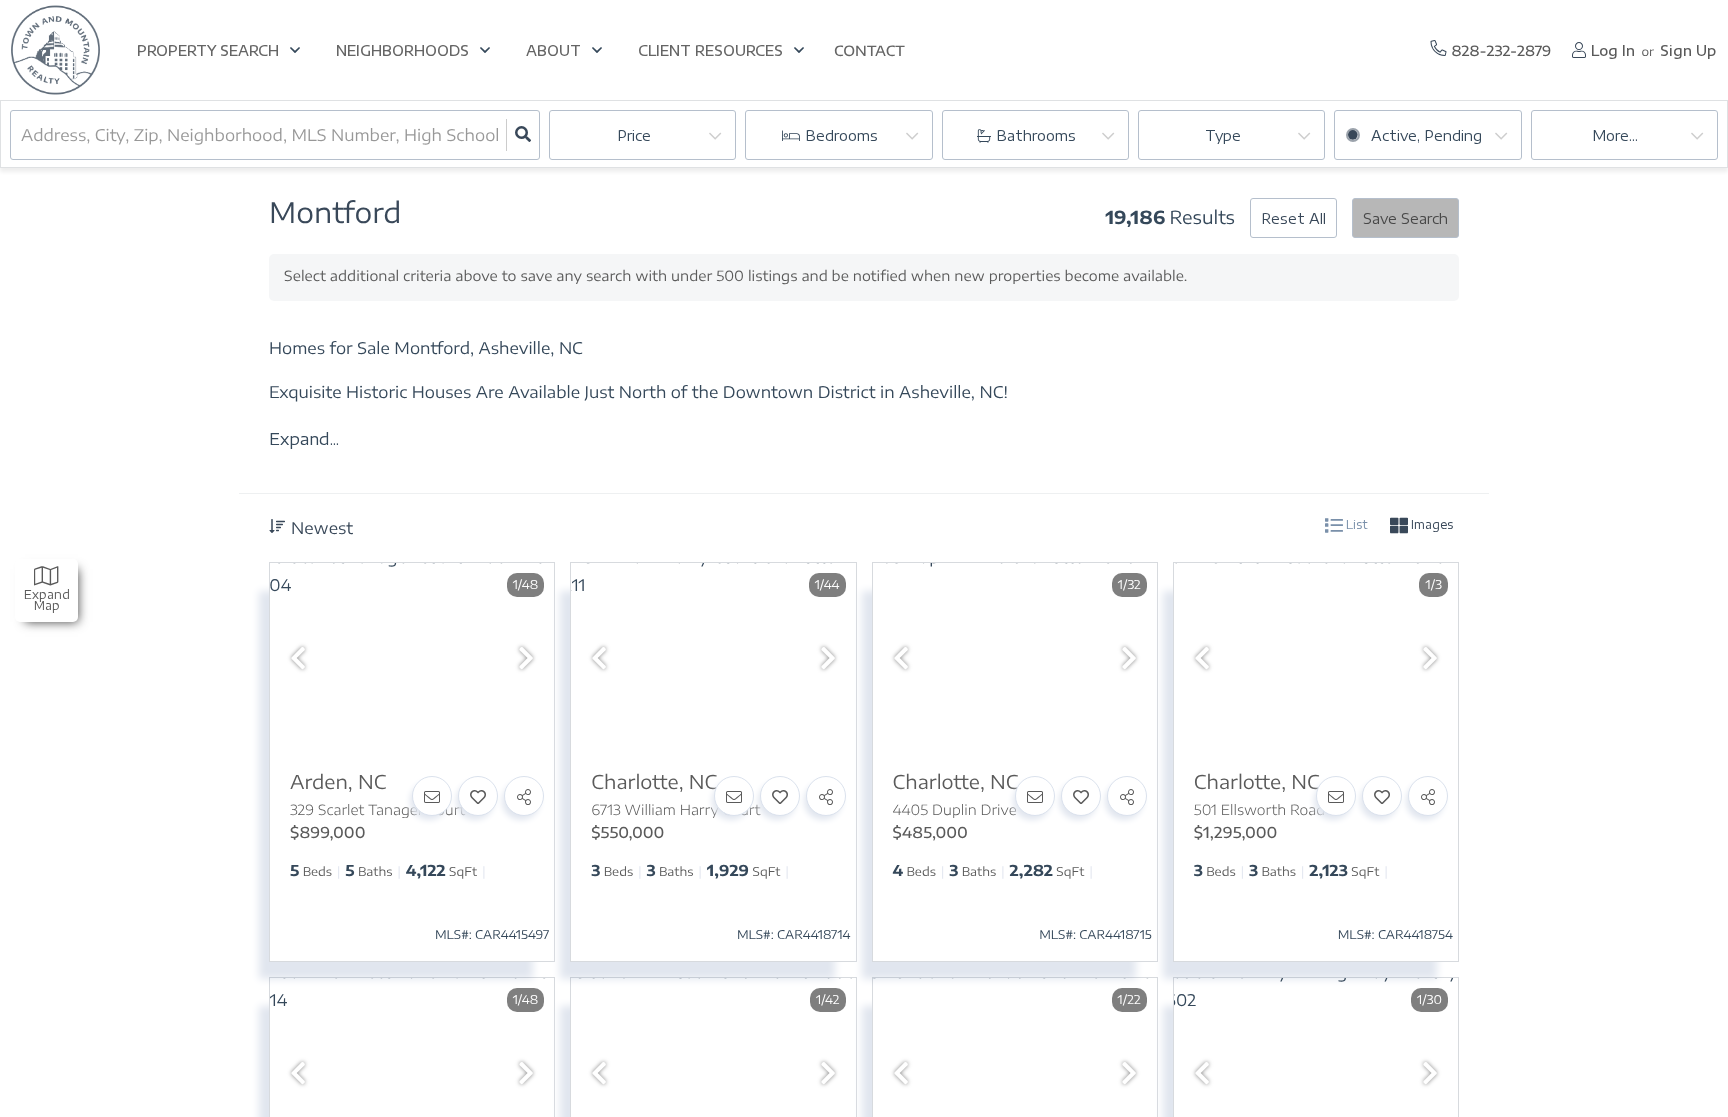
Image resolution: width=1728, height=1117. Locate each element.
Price (634, 135)
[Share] (524, 796)
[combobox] (23, 135)
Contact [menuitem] (869, 51)
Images (1430, 524)
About (553, 50)
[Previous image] (298, 658)
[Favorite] (478, 796)
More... (1615, 135)
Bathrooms (1036, 135)
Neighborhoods (402, 50)
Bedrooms (841, 135)
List (1355, 524)
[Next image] (526, 658)
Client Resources (710, 50)
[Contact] (432, 796)
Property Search (208, 50)
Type (1223, 135)
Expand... (304, 439)
